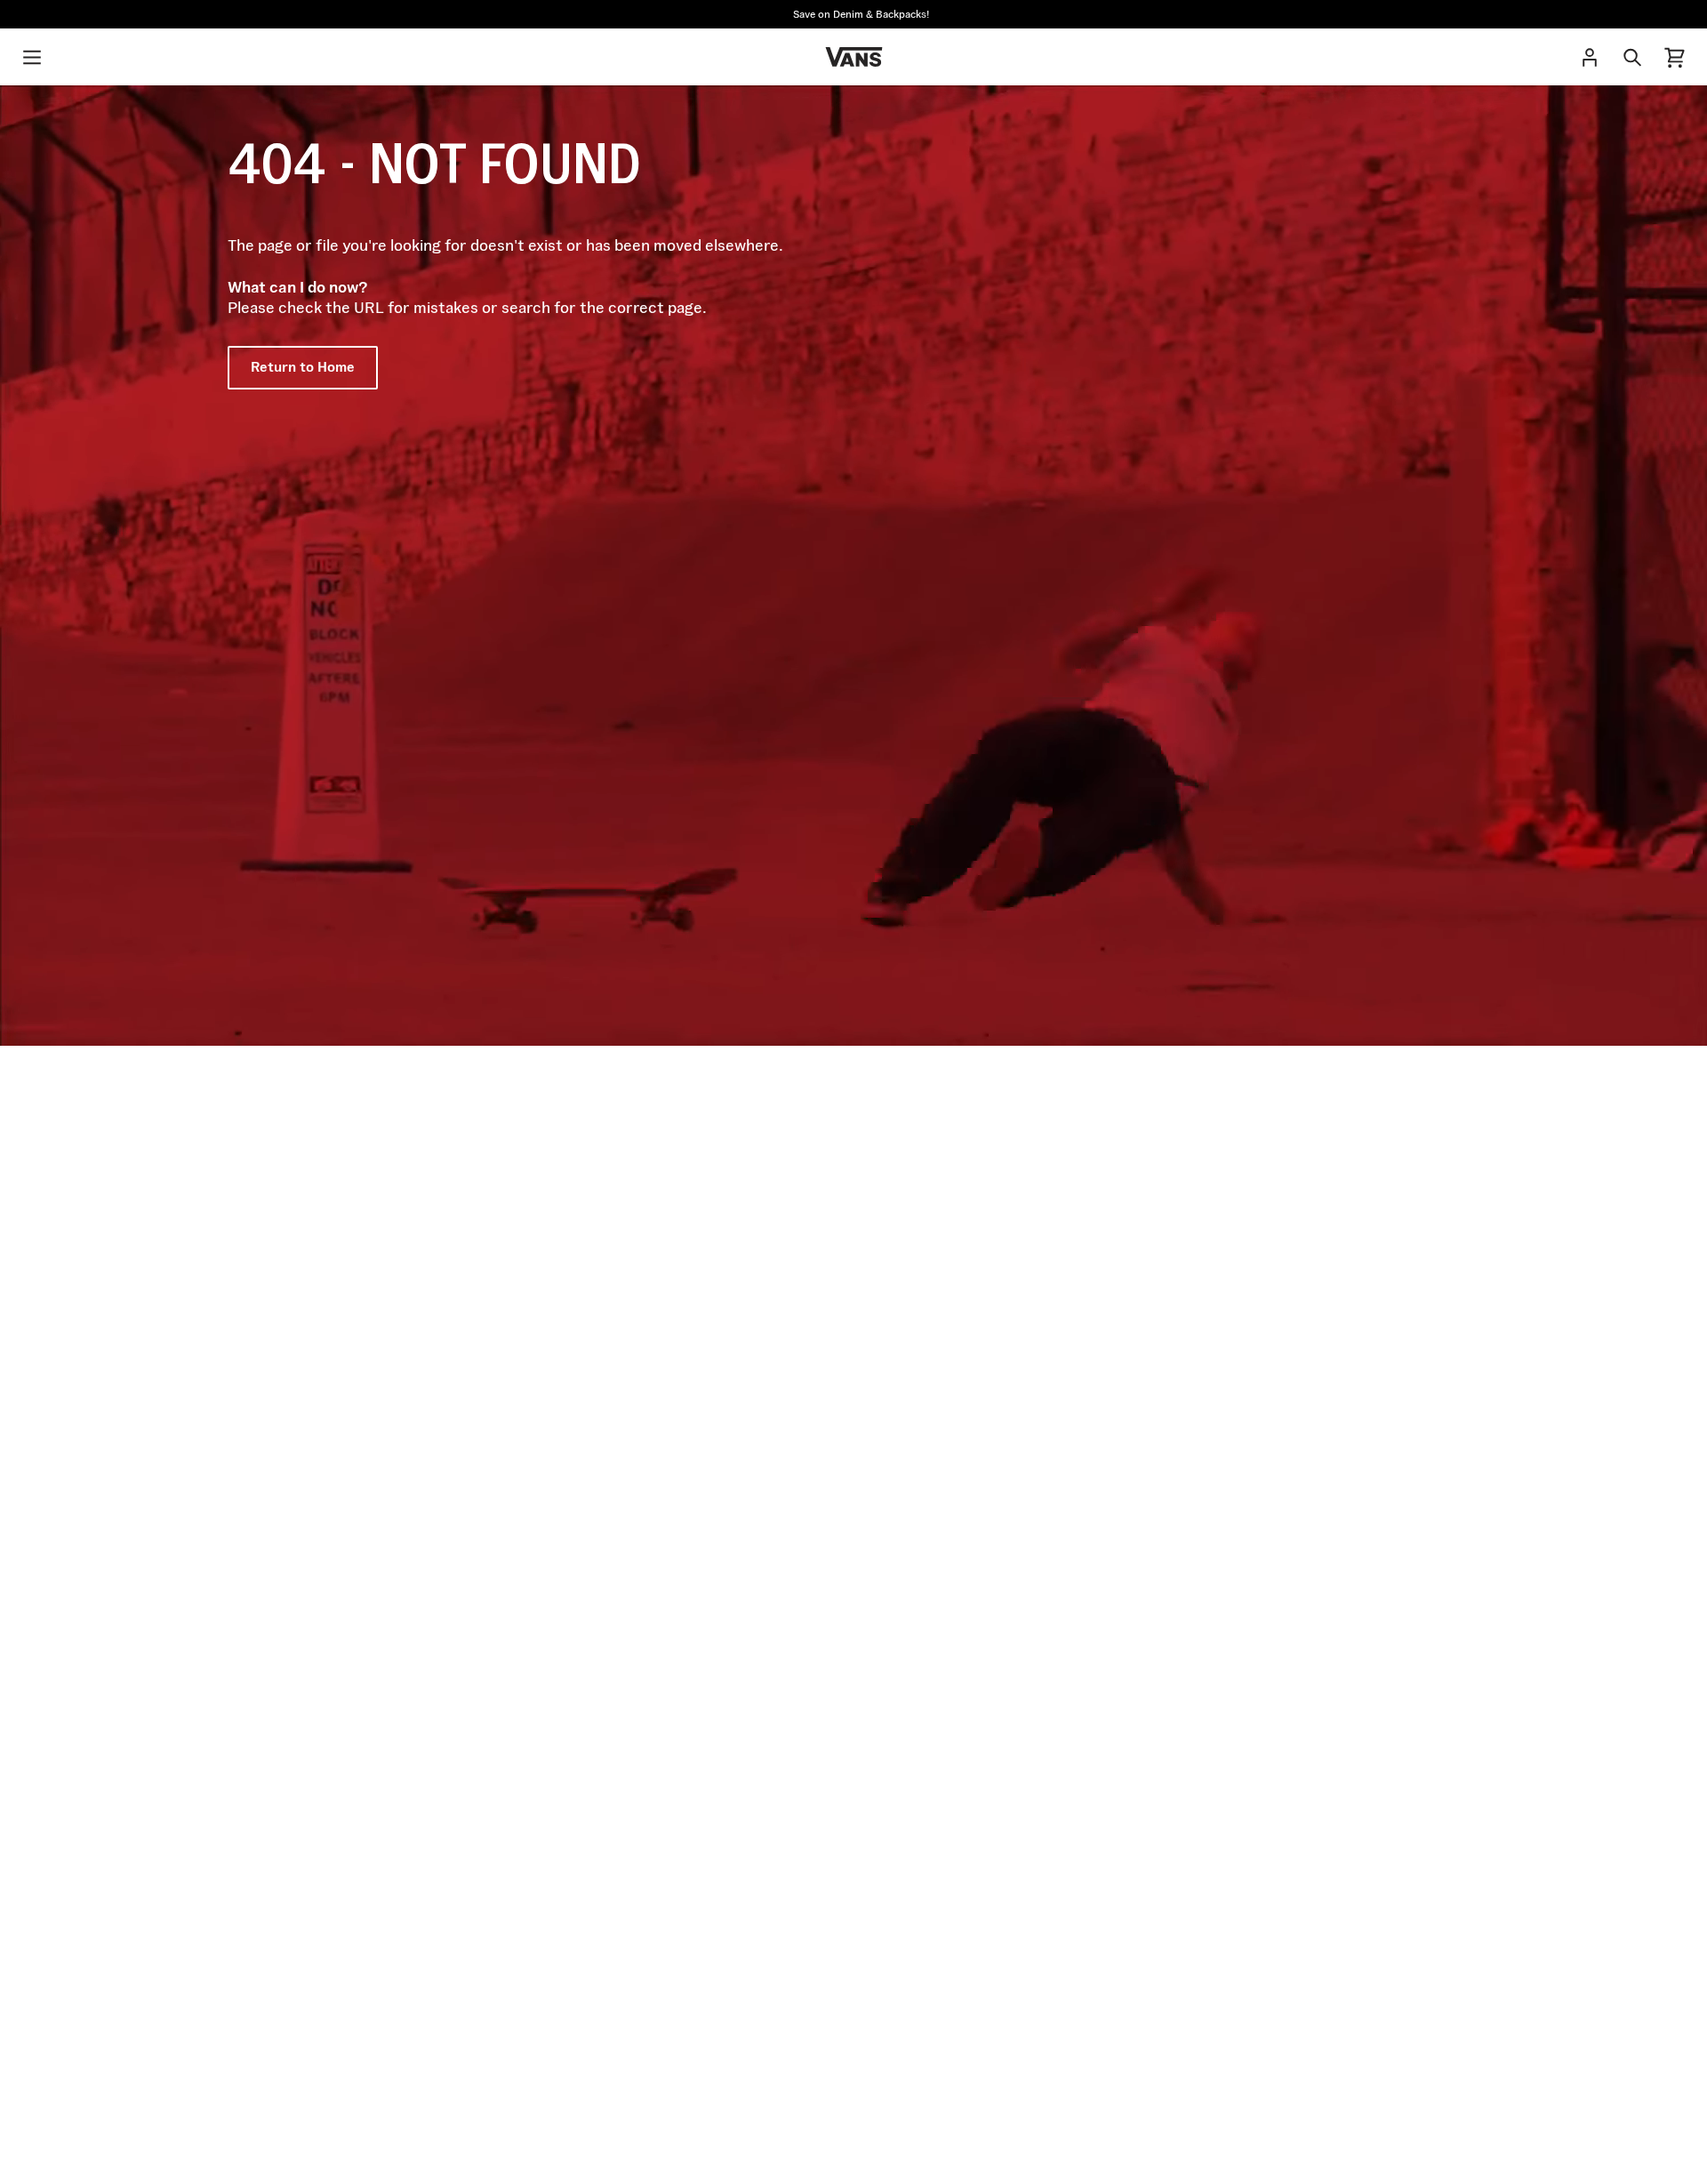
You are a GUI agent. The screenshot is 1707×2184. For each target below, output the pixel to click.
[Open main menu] (32, 57)
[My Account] (1590, 57)
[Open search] (1632, 57)
